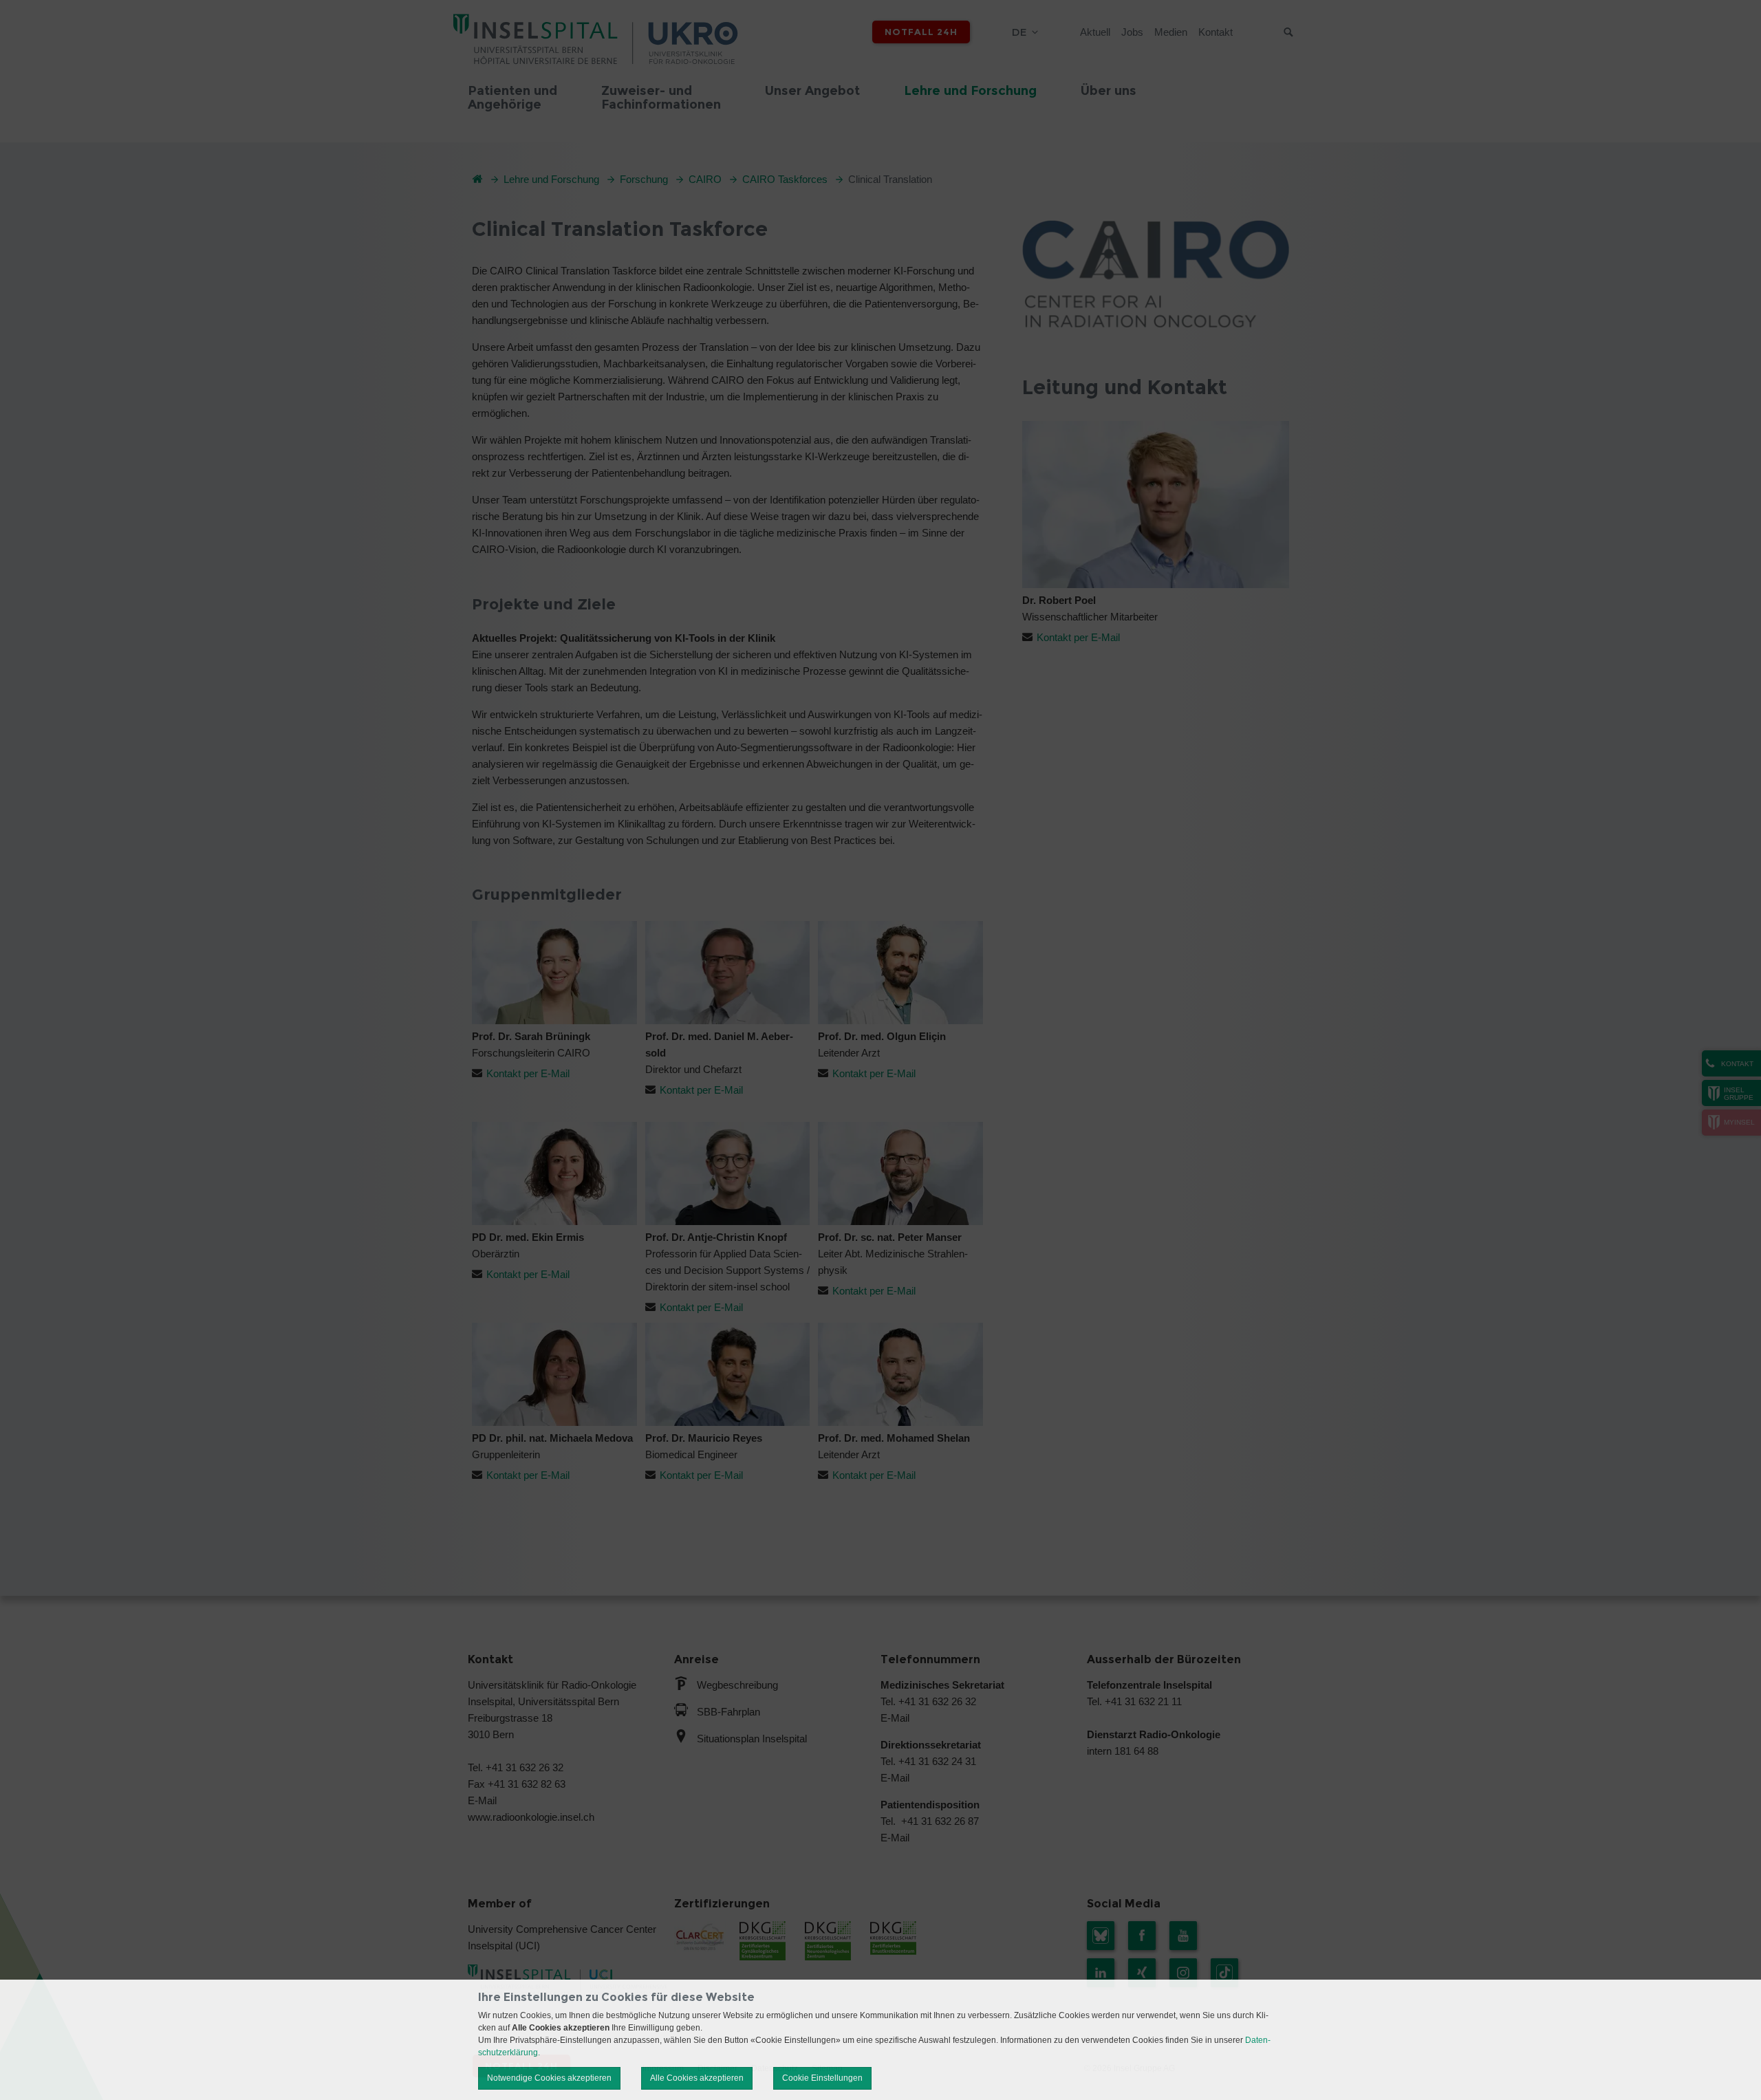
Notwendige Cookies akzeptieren (549, 2078)
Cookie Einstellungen (822, 2078)
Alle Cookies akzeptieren (697, 2078)
